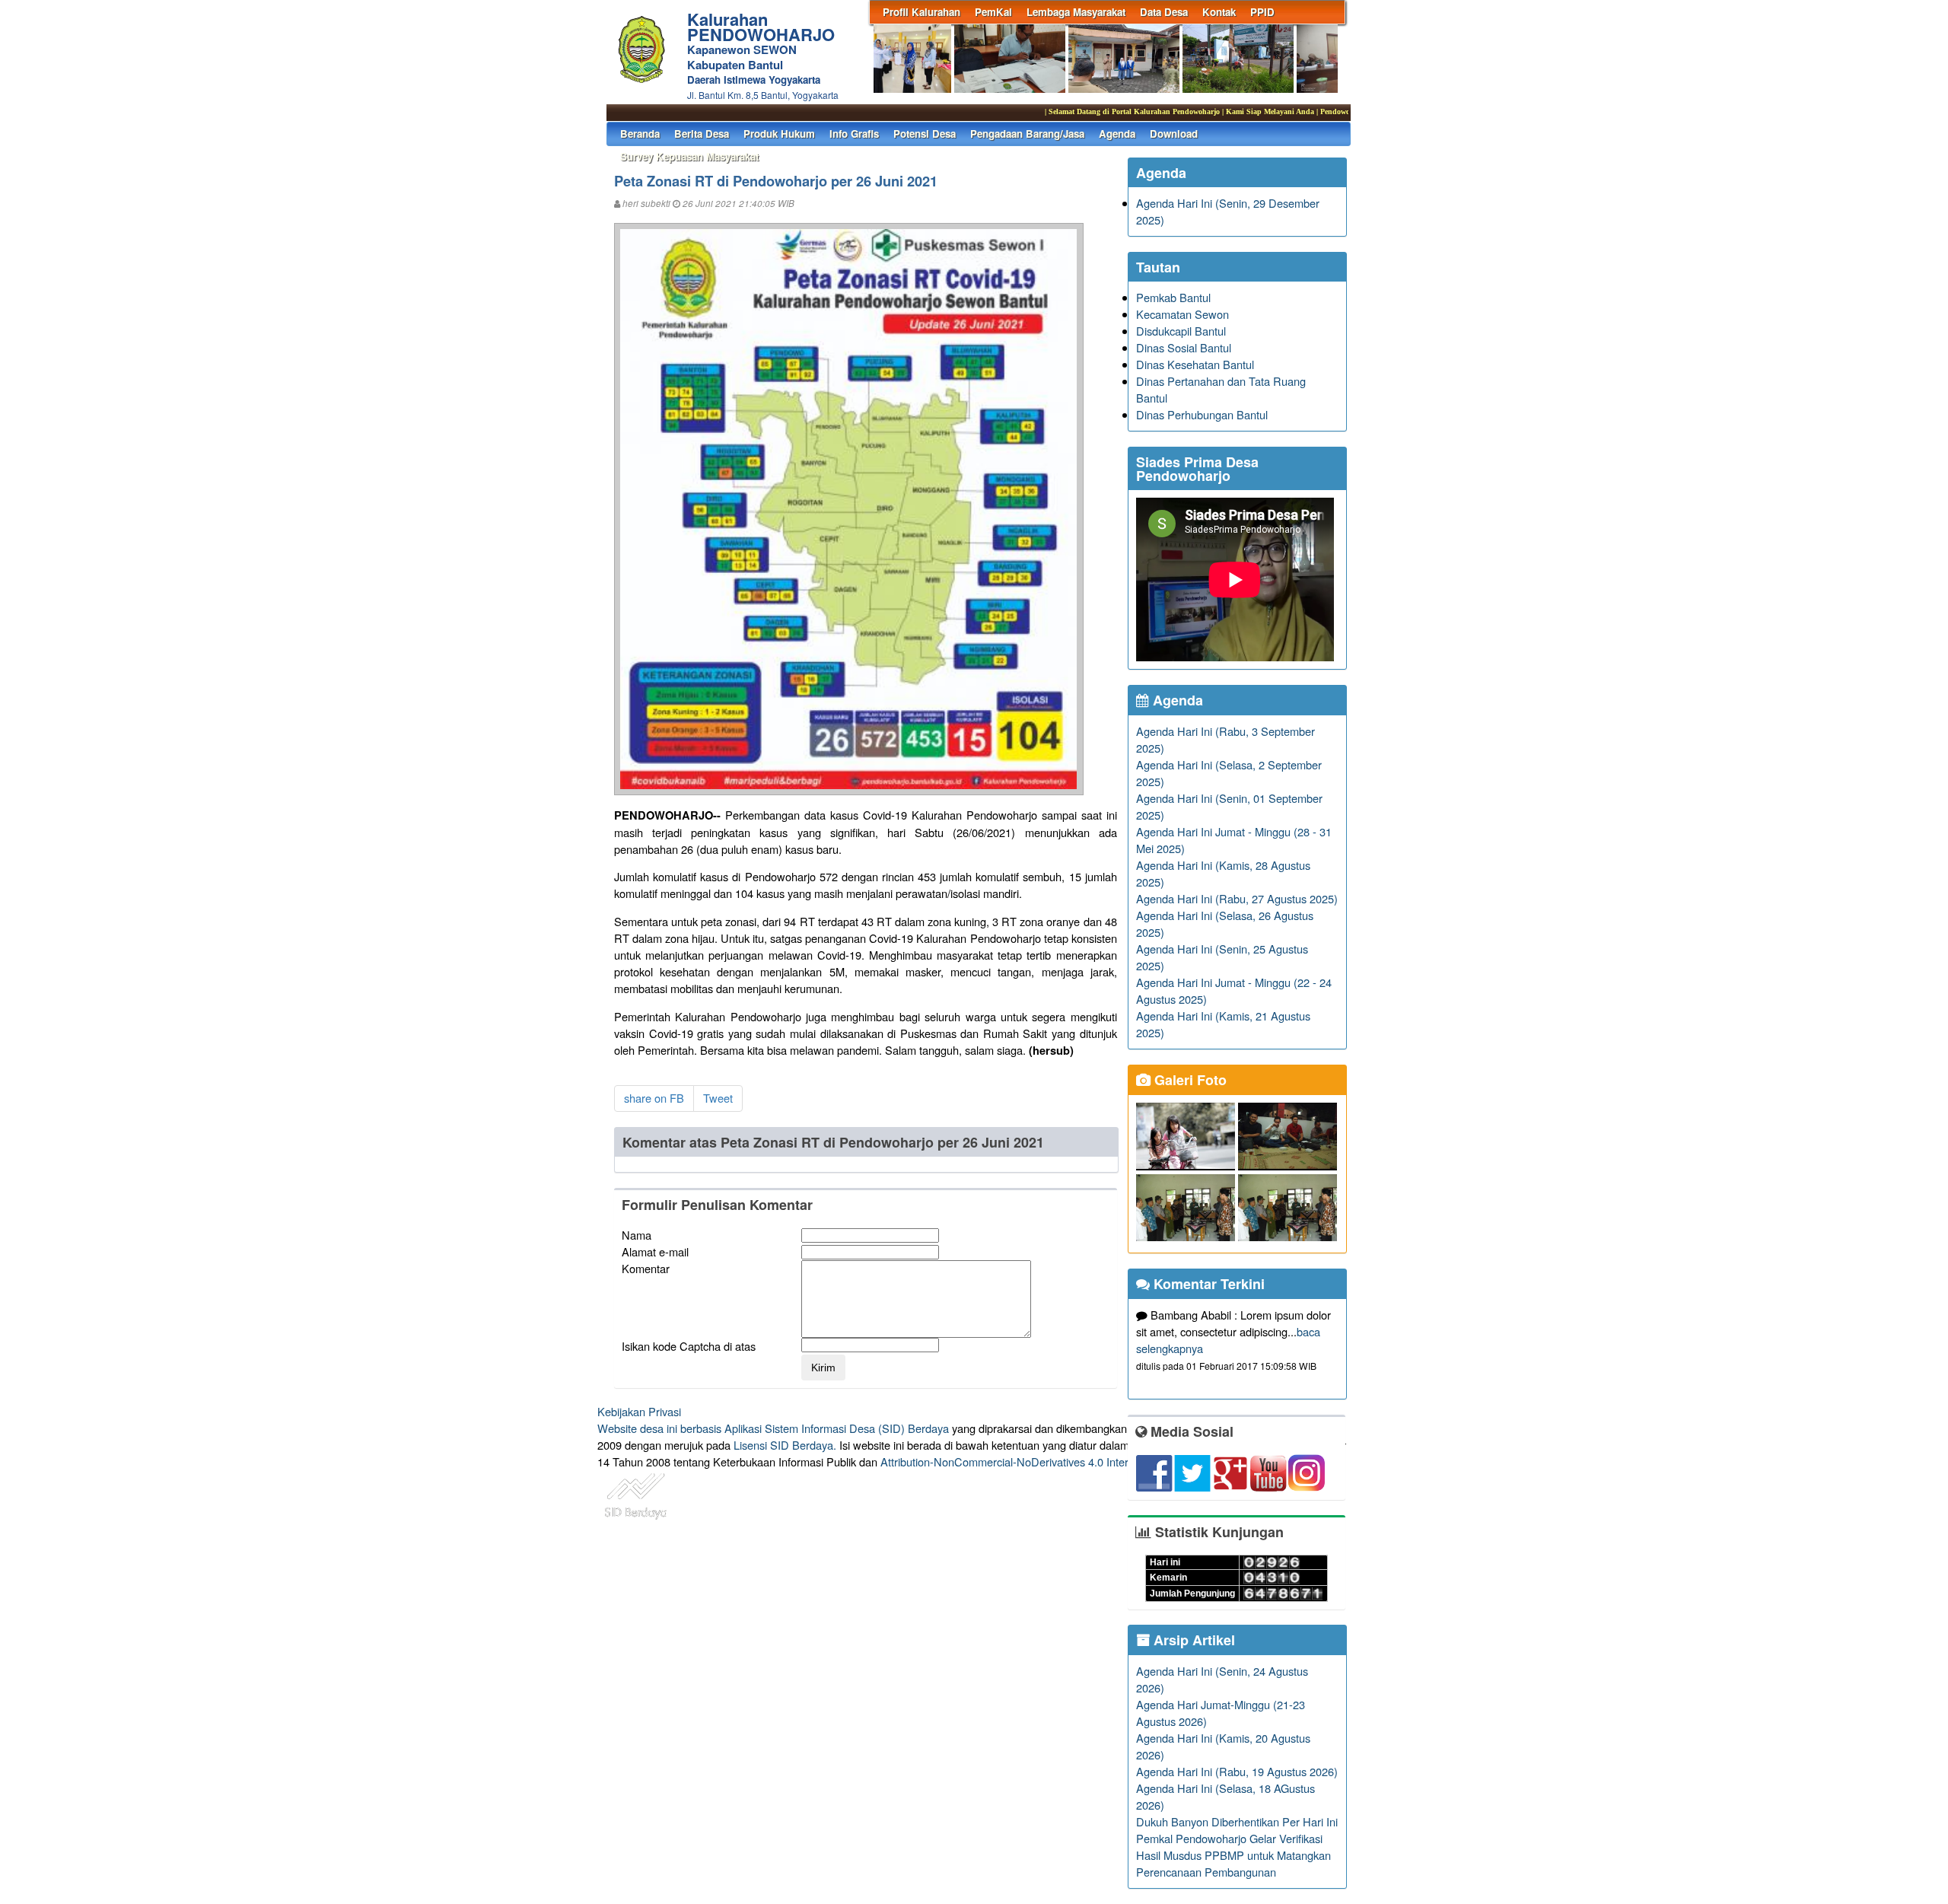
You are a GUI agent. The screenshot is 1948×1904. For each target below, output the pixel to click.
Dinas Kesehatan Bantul (1195, 364)
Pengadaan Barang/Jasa (1027, 134)
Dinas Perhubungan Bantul (1202, 414)
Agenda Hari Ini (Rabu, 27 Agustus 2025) (1237, 898)
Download (1174, 134)
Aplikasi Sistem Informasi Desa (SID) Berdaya (837, 1428)
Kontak (1219, 12)
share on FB (654, 1098)
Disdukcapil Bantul (1181, 331)
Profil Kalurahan (921, 12)
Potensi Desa (925, 134)
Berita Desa (702, 134)
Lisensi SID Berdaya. (785, 1445)
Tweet (718, 1098)
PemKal (993, 12)
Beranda (640, 134)
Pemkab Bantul (1173, 297)
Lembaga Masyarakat (1076, 12)
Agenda (1117, 134)
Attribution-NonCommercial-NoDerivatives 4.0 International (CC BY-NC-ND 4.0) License (1095, 1461)
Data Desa (1164, 12)
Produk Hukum (779, 134)
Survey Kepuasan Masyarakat (689, 156)
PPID (1262, 12)
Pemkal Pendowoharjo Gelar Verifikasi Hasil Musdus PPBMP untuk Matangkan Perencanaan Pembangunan (1233, 1855)
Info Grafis (854, 134)
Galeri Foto (1189, 1080)
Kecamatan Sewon (1182, 314)
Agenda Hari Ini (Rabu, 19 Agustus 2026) (1237, 1771)
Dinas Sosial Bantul (1184, 347)
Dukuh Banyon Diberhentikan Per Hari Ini (1237, 1821)
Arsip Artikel (1192, 1640)
